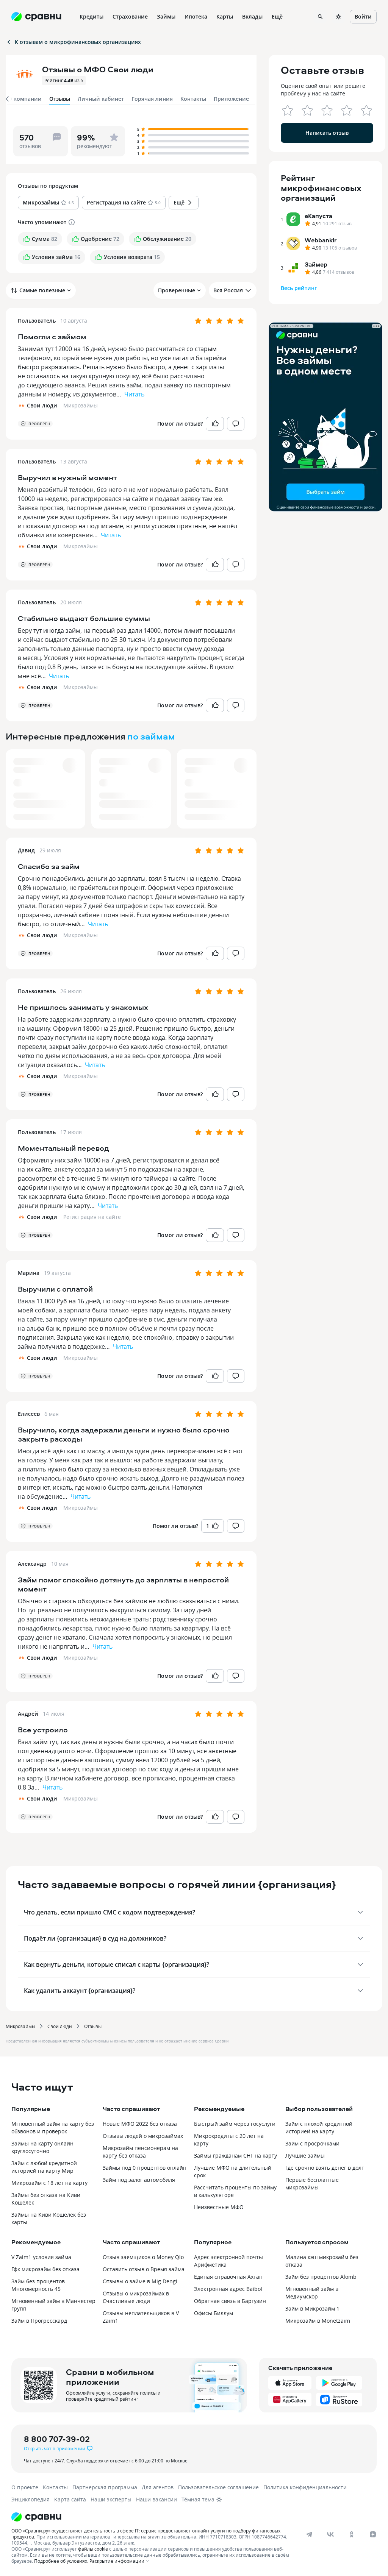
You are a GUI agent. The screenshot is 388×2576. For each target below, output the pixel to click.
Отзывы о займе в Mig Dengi (140, 2281)
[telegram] (309, 2534)
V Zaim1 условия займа (41, 2257)
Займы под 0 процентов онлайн (145, 2168)
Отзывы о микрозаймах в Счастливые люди (136, 2297)
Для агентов (158, 2487)
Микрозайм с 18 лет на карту (49, 2183)
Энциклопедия (31, 2499)
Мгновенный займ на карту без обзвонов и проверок (53, 2127)
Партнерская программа (105, 2487)
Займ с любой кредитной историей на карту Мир (44, 2167)
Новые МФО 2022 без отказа (140, 2124)
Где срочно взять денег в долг (325, 2168)
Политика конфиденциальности (305, 2487)
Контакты (193, 99)
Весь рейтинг (299, 288)
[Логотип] (187, 2517)
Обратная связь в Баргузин (230, 2301)
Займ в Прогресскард (39, 2321)
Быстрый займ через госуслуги (235, 2124)
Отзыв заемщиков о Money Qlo (143, 2257)
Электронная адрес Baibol (228, 2289)
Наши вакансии (156, 2499)
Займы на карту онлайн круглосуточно (42, 2147)
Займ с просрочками (312, 2143)
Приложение (231, 99)
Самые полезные (42, 290)
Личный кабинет (101, 99)
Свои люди (60, 2026)
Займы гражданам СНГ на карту (235, 2156)
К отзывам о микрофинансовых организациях (78, 42)
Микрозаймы (81, 405)
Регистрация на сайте (92, 1217)
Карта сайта (70, 2499)
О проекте (25, 2487)
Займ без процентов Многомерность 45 (38, 2285)
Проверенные (177, 290)
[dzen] (373, 2534)
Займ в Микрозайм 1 (312, 2308)
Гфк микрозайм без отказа (45, 2269)
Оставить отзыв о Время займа (144, 2269)
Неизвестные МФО (219, 2207)
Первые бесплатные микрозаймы (312, 2184)
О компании (25, 99)
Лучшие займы (305, 2156)
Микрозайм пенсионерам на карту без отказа (140, 2152)
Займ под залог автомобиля (139, 2180)
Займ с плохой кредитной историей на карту (319, 2127)
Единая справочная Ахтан (228, 2277)
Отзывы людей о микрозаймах (143, 2136)
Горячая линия (152, 99)
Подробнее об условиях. (61, 2561)
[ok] (352, 2534)
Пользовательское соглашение (218, 2487)
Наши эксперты (111, 2499)
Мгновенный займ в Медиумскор (312, 2293)
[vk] (330, 2534)
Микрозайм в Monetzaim (318, 2321)
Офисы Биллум (214, 2313)
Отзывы (93, 2026)
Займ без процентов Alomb (321, 2277)
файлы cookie (93, 2549)
